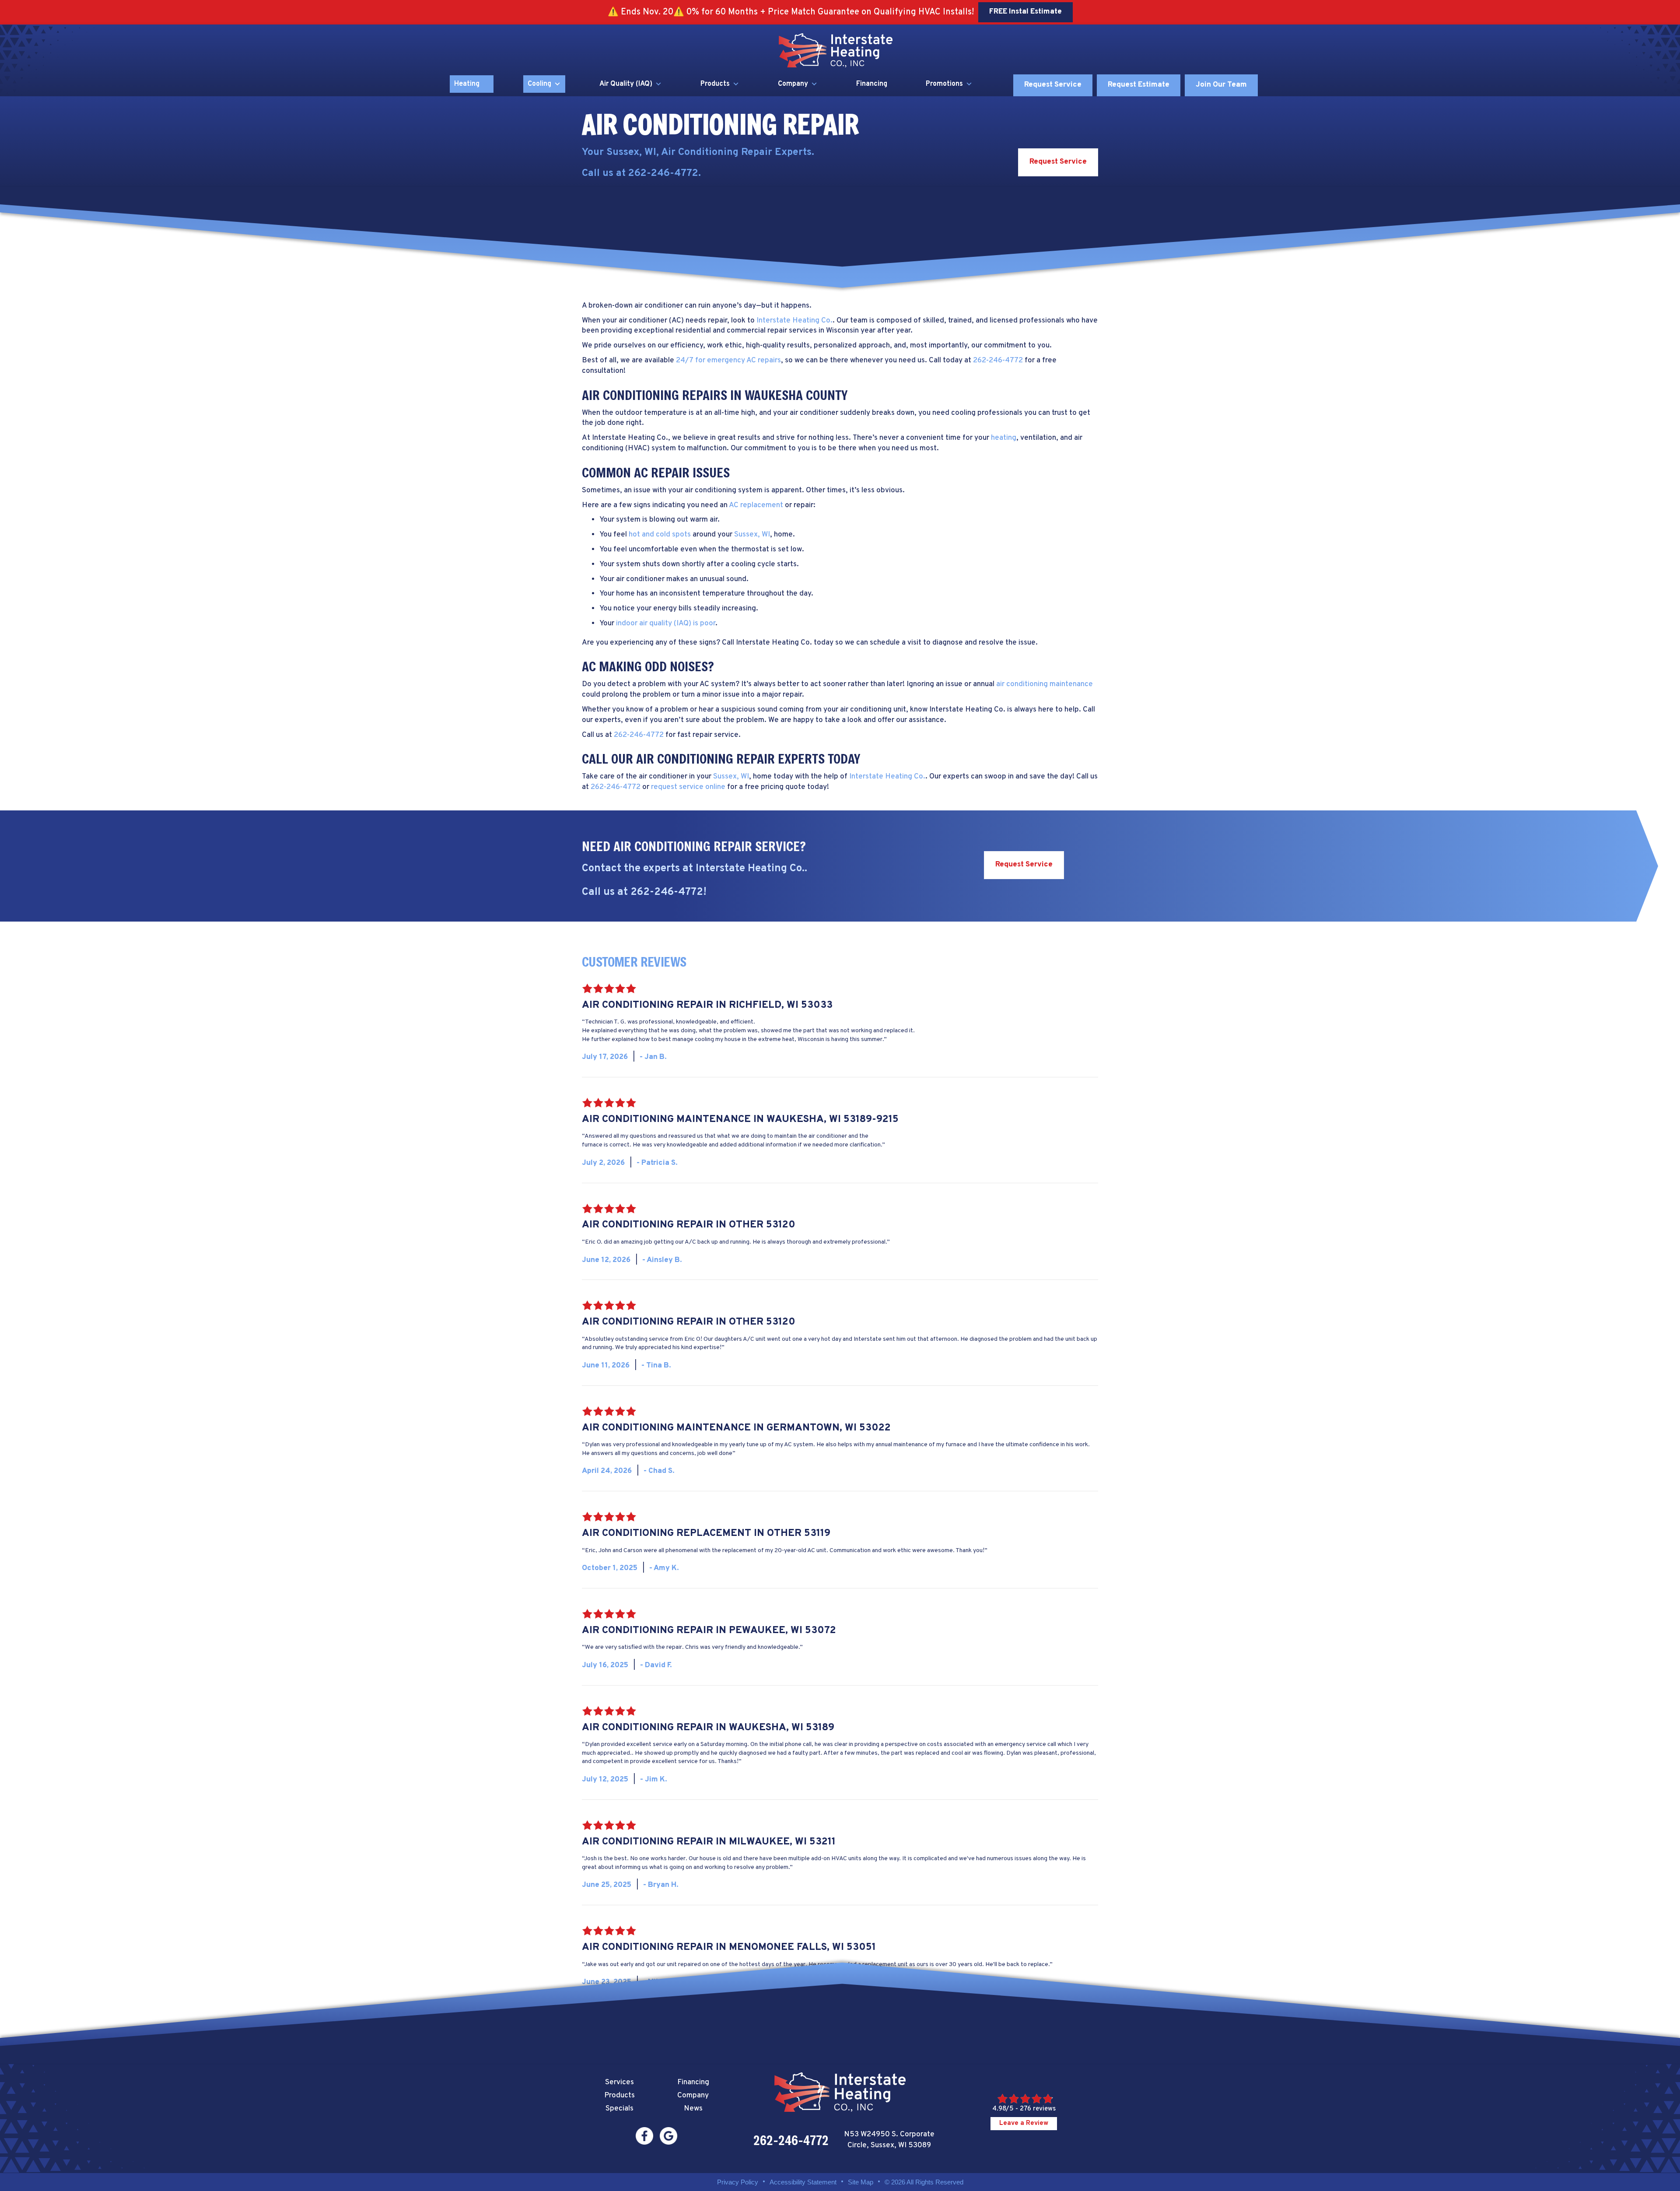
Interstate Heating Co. (794, 321)
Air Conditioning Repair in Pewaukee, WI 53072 (709, 1631)
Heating (467, 84)
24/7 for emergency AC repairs (728, 361)
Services (619, 2082)
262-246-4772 (663, 174)
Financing (872, 84)
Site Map (861, 2182)
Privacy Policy (738, 2182)
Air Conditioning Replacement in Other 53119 (706, 1534)
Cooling (539, 84)
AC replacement (756, 505)
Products (715, 84)
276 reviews (1038, 2109)
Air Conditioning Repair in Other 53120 (689, 1225)
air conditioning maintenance (1045, 684)
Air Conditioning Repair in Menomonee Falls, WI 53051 (729, 1947)
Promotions (944, 84)
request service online (688, 787)
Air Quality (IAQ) (626, 84)
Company (793, 84)
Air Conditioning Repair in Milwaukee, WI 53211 (709, 1842)
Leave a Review (1024, 2123)
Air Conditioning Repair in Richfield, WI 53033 (707, 1005)
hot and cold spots (660, 535)
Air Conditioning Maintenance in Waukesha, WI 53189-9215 (740, 1120)
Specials (619, 2109)
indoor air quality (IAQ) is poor (666, 624)
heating (1004, 438)
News (693, 2109)
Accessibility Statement (803, 2182)
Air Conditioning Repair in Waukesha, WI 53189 (708, 1728)
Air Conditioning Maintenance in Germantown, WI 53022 (736, 1428)
